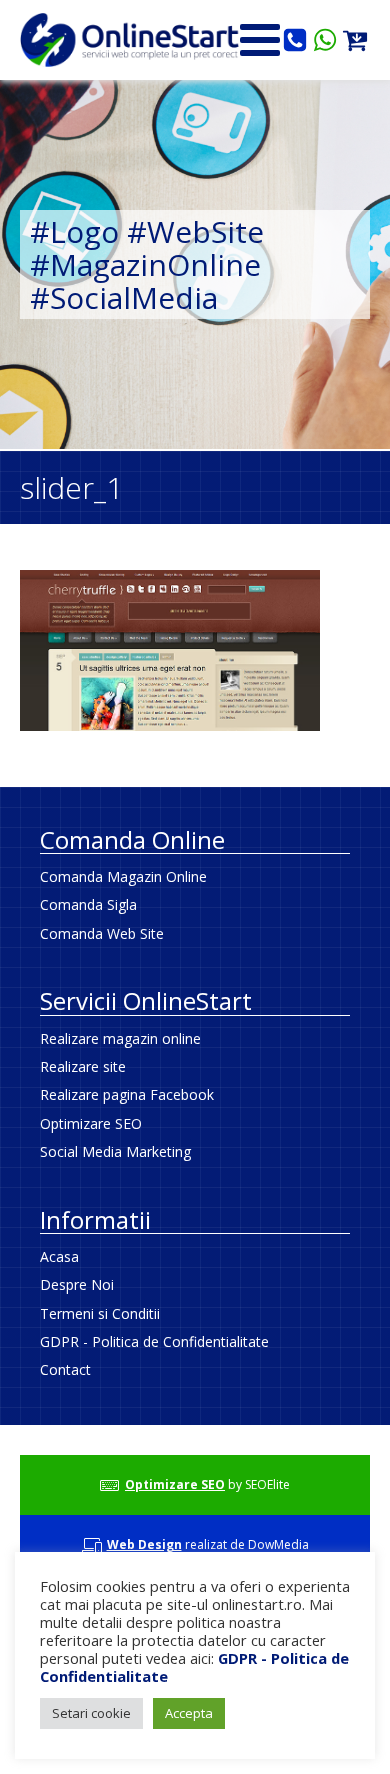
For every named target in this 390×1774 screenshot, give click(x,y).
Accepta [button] (189, 1713)
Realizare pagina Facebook (127, 1094)
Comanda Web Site (102, 933)
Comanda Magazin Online (123, 876)
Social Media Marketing (115, 1151)
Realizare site (83, 1066)
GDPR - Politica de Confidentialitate (154, 1341)
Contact (65, 1369)
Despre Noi (77, 1284)
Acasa (59, 1256)
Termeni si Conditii (100, 1313)
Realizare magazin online (120, 1038)
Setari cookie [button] (91, 1713)
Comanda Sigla (88, 904)
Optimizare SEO (91, 1123)
